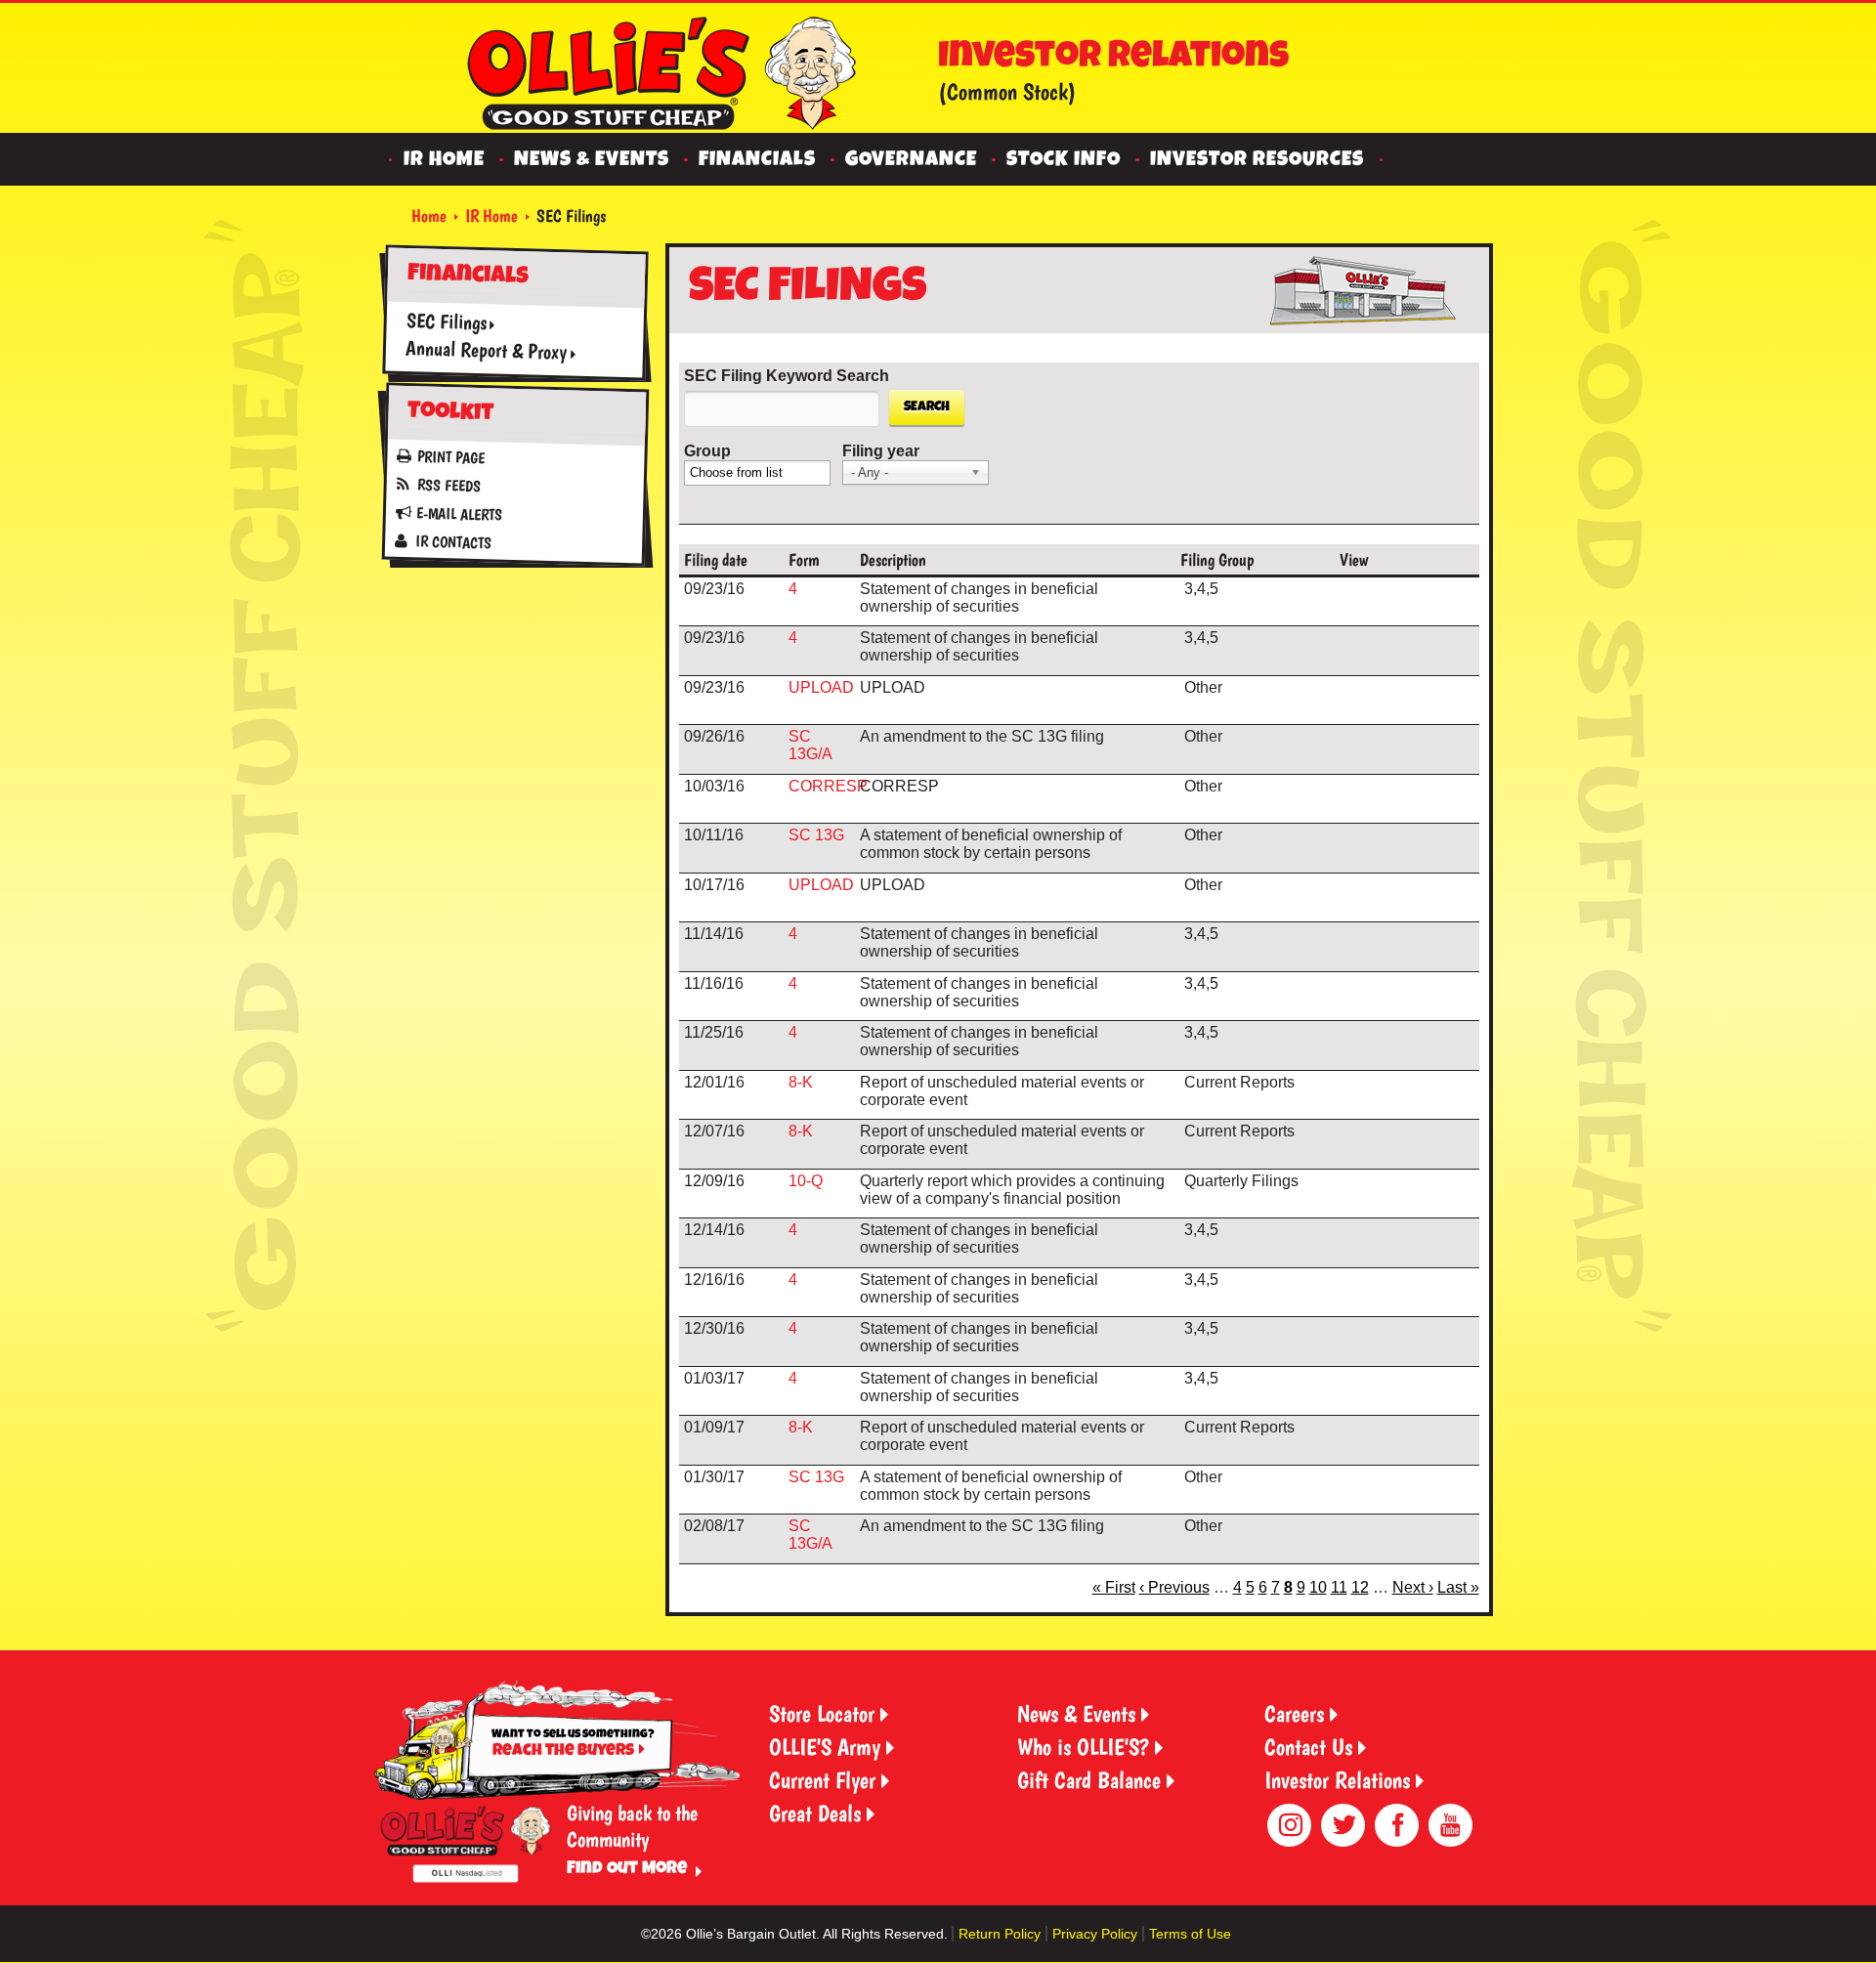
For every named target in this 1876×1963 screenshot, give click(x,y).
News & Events (592, 161)
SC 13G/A (810, 745)
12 (1360, 1587)
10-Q (806, 1181)
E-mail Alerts (458, 514)
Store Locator (822, 1713)
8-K (801, 1082)
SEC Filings (446, 321)
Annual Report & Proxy (486, 349)
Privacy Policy (1095, 1934)
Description (893, 559)
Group (707, 451)
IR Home (444, 161)
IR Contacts (452, 542)
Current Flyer (822, 1780)
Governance (911, 161)
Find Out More (627, 1869)
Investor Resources (1257, 161)
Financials (757, 161)
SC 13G (816, 835)
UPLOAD (821, 687)
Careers (1294, 1713)
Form (804, 559)
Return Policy (1000, 1934)
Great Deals (815, 1813)
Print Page (451, 458)
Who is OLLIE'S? (1083, 1747)
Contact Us (1308, 1747)
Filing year (881, 451)
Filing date (716, 559)
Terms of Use (1190, 1934)
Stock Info (1064, 161)
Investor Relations (1337, 1780)
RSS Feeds (448, 486)
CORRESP (828, 786)
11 (1339, 1587)
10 (1318, 1587)
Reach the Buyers (563, 1751)
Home (429, 215)
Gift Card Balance (1089, 1780)
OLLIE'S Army (825, 1747)
